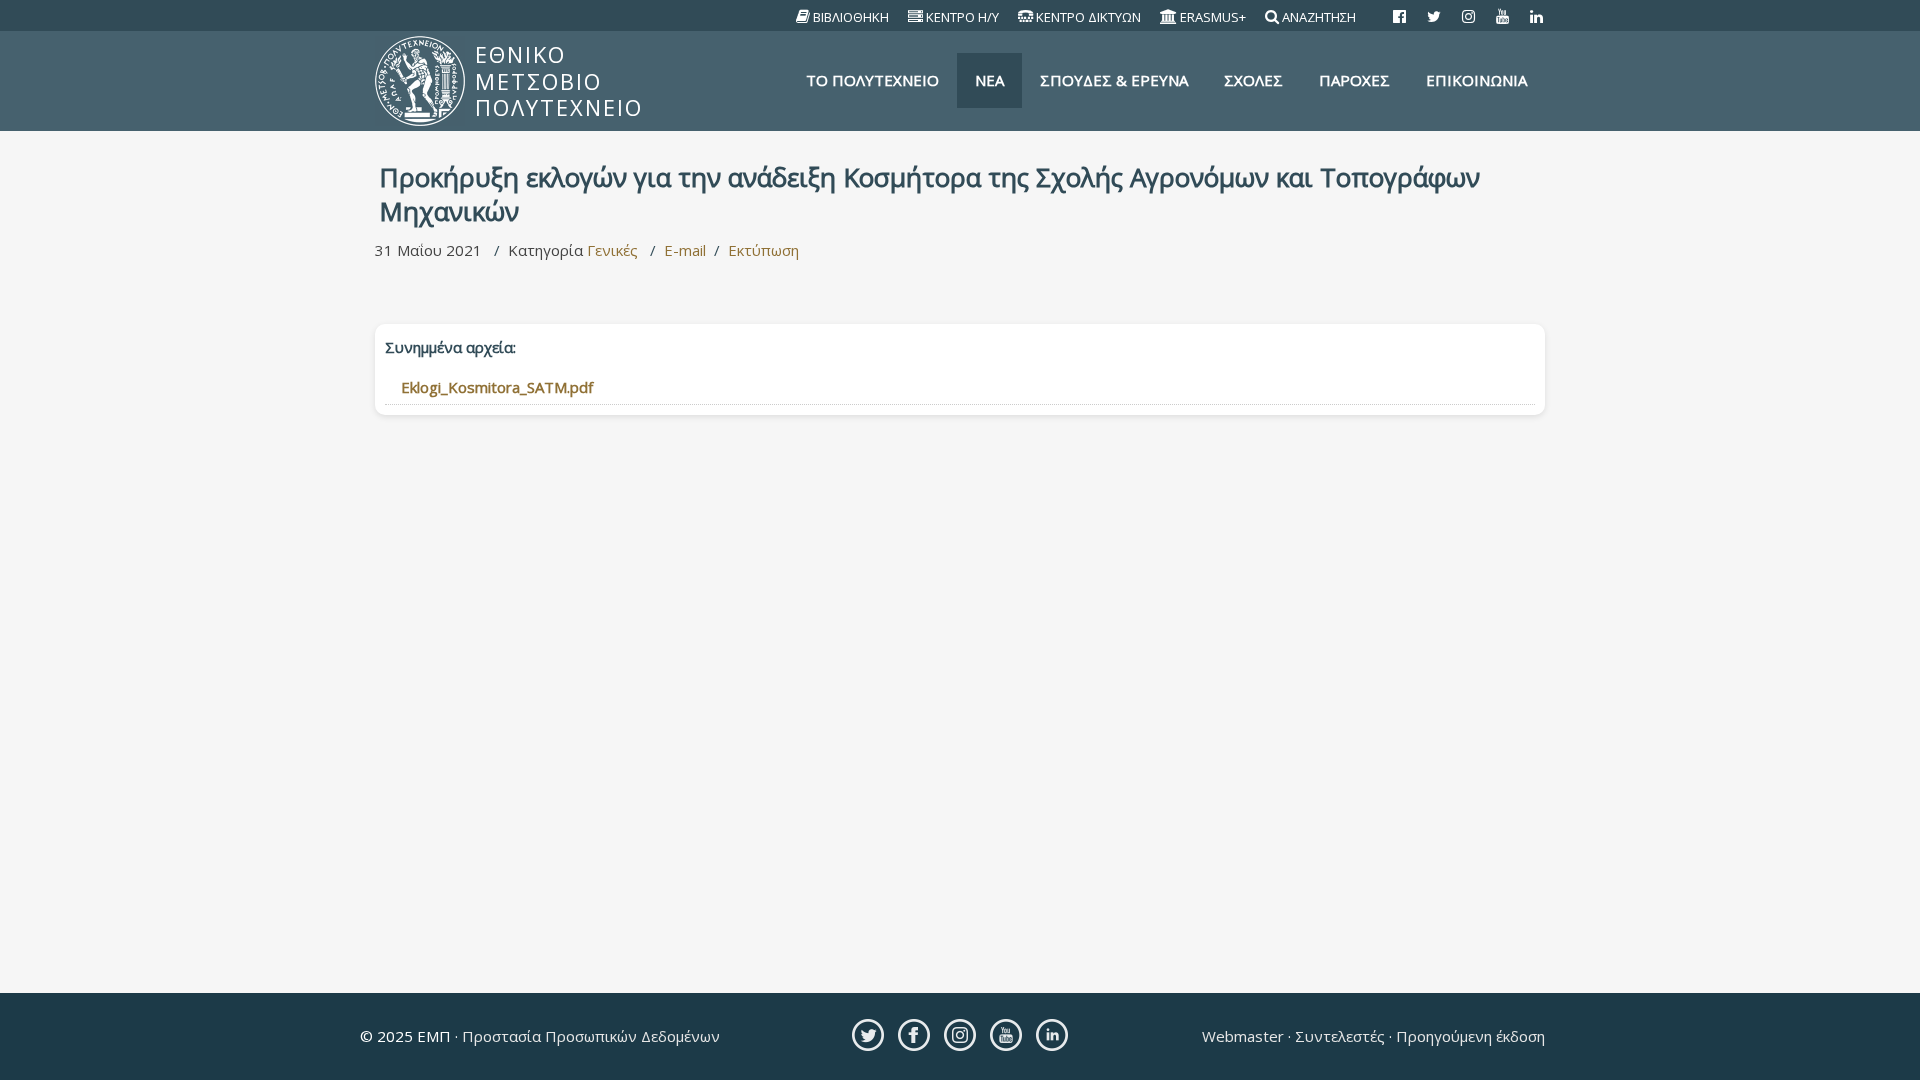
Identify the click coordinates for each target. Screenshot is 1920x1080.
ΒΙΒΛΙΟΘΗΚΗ (851, 17)
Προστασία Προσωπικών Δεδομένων (589, 1036)
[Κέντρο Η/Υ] (916, 17)
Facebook (914, 1035)
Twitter (868, 1035)
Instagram (960, 1035)
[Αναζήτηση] (1272, 17)
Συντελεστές (1340, 1036)
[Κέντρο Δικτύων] (1026, 17)
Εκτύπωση (763, 250)
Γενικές (612, 250)
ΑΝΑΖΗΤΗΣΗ (1319, 17)
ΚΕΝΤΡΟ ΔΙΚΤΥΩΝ (1088, 17)
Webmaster (1245, 1036)
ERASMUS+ (1213, 17)
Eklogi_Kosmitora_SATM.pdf (497, 387)
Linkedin (1052, 1035)
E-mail (685, 250)
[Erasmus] (1169, 17)
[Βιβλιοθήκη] (803, 17)
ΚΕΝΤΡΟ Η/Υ (962, 17)
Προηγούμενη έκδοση (1468, 1036)
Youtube (1006, 1035)
